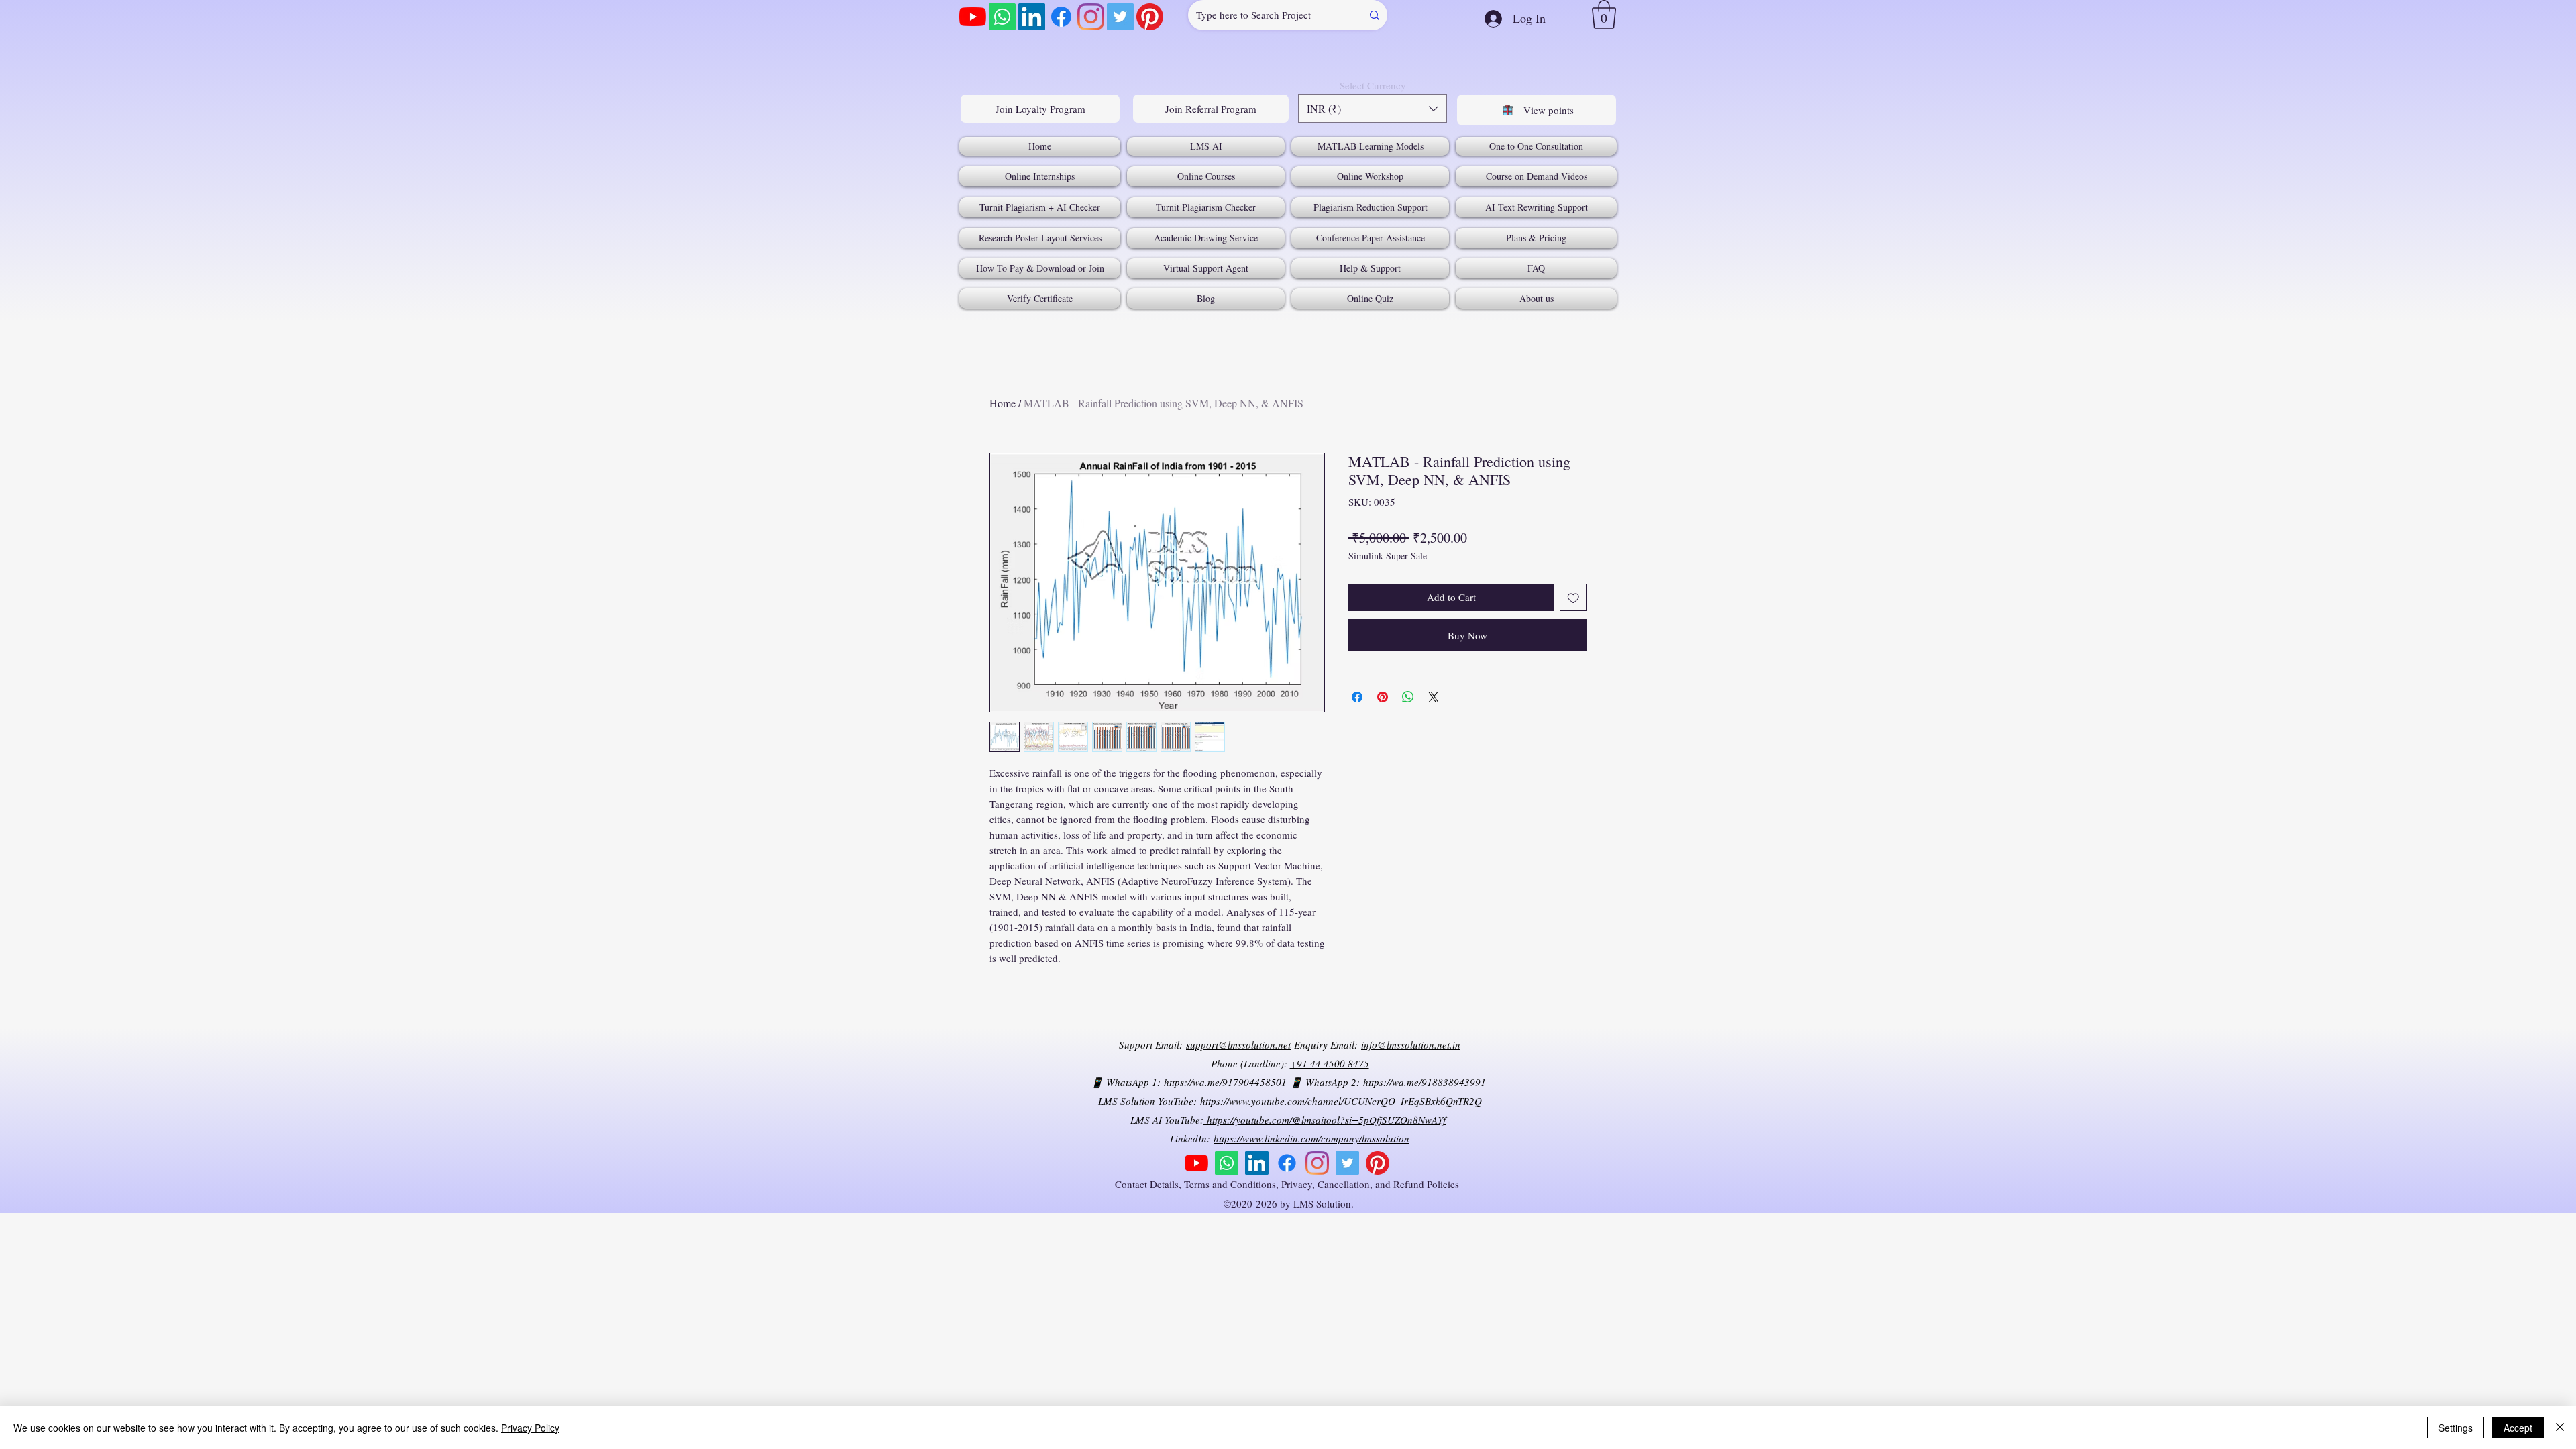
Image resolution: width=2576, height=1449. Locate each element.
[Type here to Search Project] (1375, 15)
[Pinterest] (1150, 17)
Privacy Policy (530, 1428)
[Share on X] (1434, 697)
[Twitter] (1120, 17)
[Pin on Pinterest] (1383, 697)
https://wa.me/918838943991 (1425, 1082)
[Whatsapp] (1002, 17)
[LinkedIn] (1032, 17)
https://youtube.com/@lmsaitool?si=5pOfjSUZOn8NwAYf (1325, 1120)
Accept (2518, 1428)
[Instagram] (1091, 17)
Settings (2456, 1428)
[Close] (2560, 1428)
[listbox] (1373, 108)
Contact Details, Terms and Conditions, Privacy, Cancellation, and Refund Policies (1289, 1184)
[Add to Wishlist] (1573, 597)
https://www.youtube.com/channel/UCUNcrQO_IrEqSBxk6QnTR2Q (1341, 1101)
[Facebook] (1061, 17)
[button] (1604, 14)
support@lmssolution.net (1238, 1044)
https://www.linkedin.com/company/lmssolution (1311, 1138)
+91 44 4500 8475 (1330, 1063)
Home (1003, 403)
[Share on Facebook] (1357, 697)
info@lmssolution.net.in (1411, 1044)
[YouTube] (973, 17)
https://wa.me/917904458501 (1227, 1082)
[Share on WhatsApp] (1408, 697)
